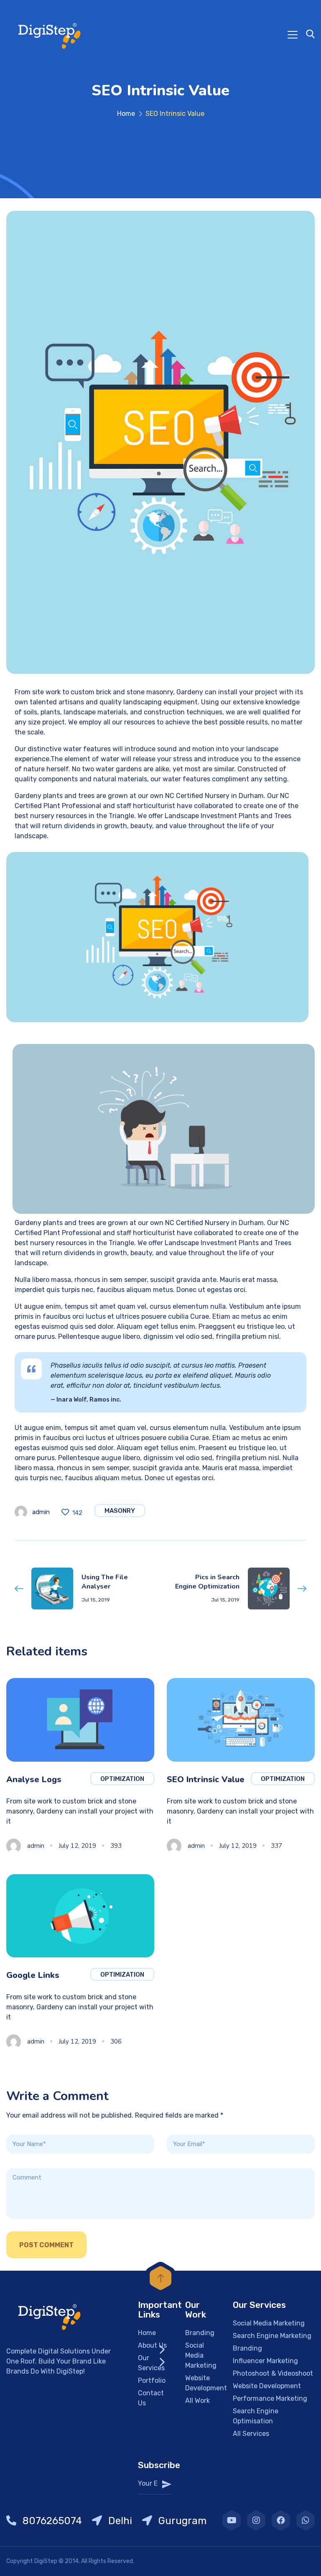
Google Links (33, 1975)
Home (126, 114)
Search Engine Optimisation (256, 2416)
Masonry (120, 1511)
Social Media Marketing (201, 2355)
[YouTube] (232, 2520)
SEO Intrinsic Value (206, 1779)
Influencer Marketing (265, 2361)
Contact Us (151, 2398)
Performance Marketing (270, 2398)
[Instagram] (256, 2520)
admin (41, 1512)
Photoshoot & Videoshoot (273, 2373)
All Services (251, 2434)
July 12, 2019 (77, 1846)
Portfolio (152, 2380)
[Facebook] (281, 2520)
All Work (197, 2401)
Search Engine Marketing (272, 2336)
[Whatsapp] (306, 2520)
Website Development (206, 2383)
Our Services (151, 2363)
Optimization (122, 1779)
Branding (200, 2333)
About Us (152, 2345)
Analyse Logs (34, 1779)
